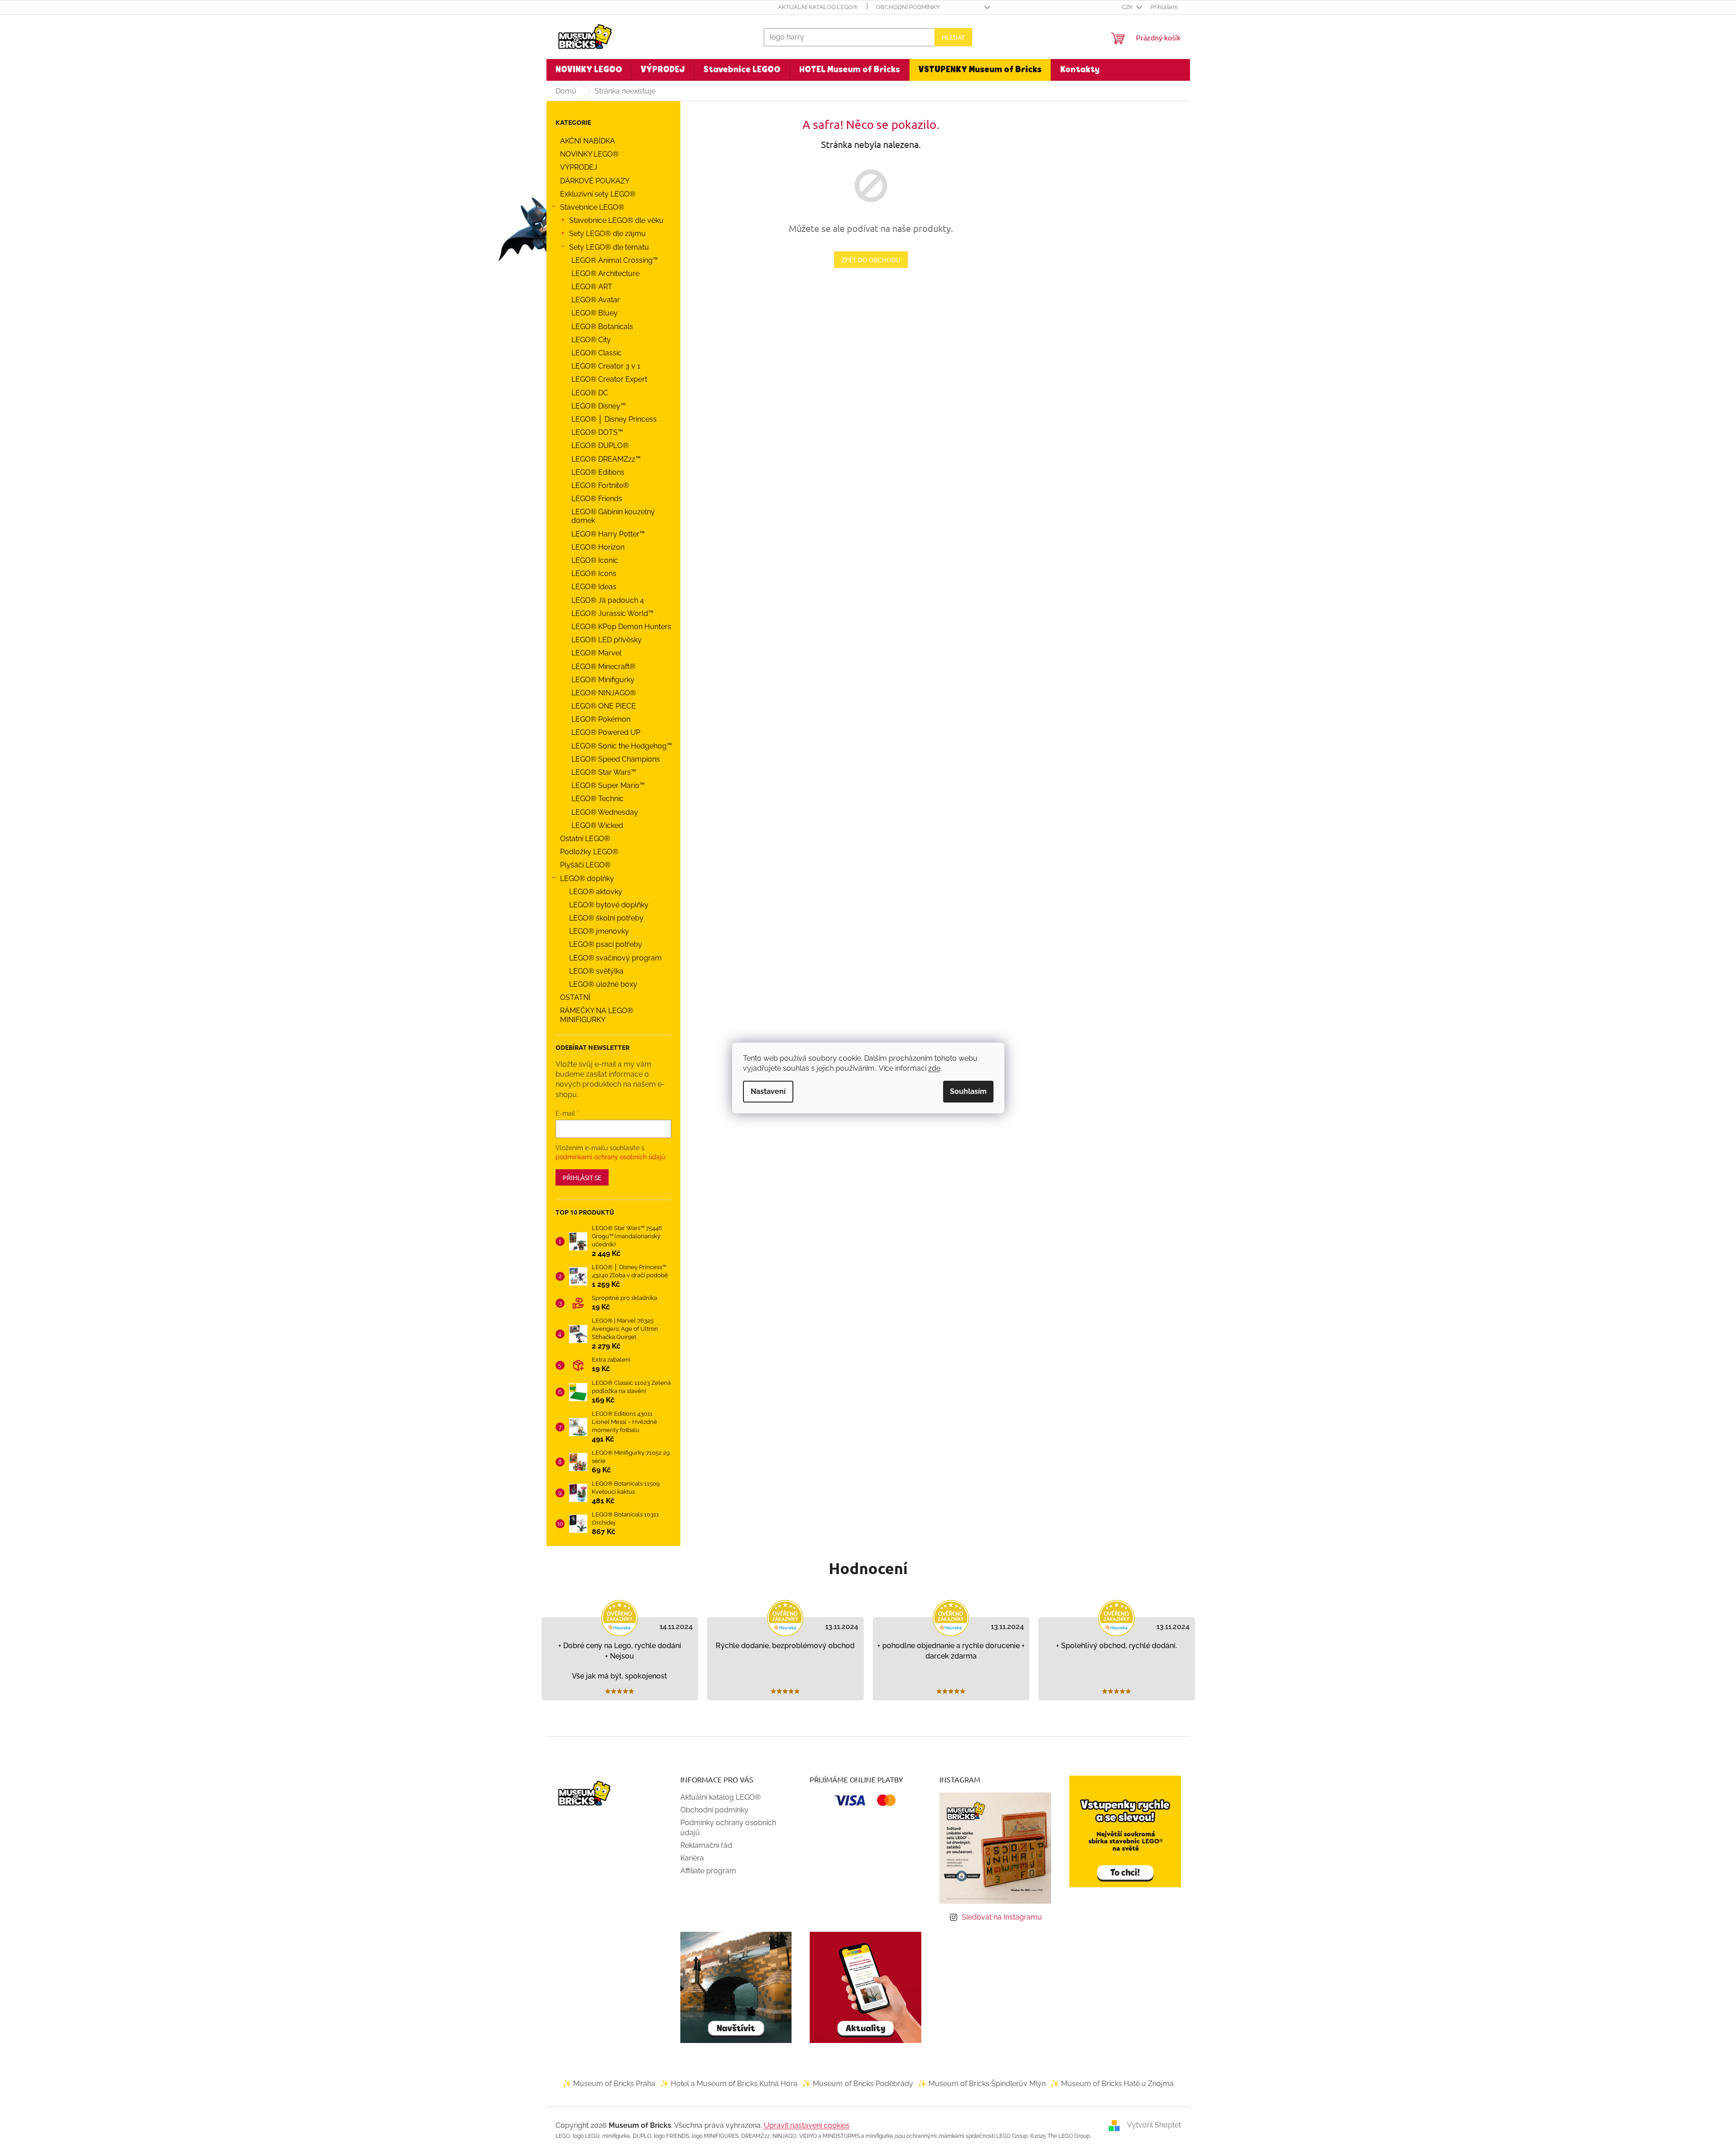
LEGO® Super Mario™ (608, 785)
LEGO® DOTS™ (597, 432)
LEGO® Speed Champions (616, 759)
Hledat (953, 37)
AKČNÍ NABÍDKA (588, 141)
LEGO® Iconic (595, 560)
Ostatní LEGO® (585, 839)
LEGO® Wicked (597, 825)
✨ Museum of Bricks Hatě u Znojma (1112, 2084)
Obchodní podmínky (908, 7)
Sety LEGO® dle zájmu (607, 234)
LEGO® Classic (597, 353)
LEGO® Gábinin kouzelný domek (613, 516)
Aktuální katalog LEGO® (818, 7)
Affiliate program (708, 1871)
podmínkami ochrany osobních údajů (610, 1157)
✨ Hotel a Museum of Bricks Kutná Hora (729, 2084)
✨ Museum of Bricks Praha (609, 2084)
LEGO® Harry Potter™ (608, 534)
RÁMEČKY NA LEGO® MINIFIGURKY (597, 1015)
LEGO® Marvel (596, 653)
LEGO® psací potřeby (606, 944)
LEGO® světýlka (596, 971)
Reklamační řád (706, 1845)
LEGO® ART (592, 287)
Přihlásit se (582, 1177)
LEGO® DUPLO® (600, 445)
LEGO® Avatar (596, 300)
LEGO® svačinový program (615, 958)
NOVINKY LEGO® (589, 154)
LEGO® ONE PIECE (604, 706)
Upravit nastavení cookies (807, 2125)
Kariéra (692, 1858)
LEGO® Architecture (605, 273)
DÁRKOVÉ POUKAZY (595, 181)
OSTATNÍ (575, 997)
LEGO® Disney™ (599, 406)
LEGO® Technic (598, 799)
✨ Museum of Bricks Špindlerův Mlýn (982, 2084)
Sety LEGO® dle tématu (609, 247)
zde (934, 1068)
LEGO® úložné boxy (603, 984)
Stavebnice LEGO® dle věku (616, 220)
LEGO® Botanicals (602, 327)
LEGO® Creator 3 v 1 (606, 366)
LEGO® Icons (594, 573)
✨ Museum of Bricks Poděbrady (858, 2084)
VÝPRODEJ (579, 167)
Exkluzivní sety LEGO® (598, 194)
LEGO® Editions (598, 472)
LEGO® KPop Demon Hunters (621, 627)
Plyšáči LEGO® (585, 865)
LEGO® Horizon (598, 547)
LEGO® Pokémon (601, 719)
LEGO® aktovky (596, 892)
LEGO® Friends (597, 499)
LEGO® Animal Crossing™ (615, 260)
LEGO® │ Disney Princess (614, 419)
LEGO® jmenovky (599, 931)
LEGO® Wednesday (605, 812)
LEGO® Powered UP (606, 732)
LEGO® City (591, 340)
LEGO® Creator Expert (609, 379)
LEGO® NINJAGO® (604, 693)
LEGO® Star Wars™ (604, 772)
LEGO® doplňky (587, 879)
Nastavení (768, 1091)
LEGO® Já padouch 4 (608, 600)
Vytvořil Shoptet (1154, 2125)
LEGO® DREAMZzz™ (606, 459)
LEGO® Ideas (594, 587)
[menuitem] (589, 70)
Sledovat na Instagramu (1002, 1917)
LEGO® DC (590, 393)
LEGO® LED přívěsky (607, 640)
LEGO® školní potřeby (606, 918)
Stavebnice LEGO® (592, 207)
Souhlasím (968, 1091)
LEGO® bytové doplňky (609, 905)
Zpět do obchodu (871, 260)
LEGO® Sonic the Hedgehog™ (622, 746)
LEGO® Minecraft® (603, 667)
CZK (1128, 7)
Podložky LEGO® (589, 852)
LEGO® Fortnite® (600, 485)
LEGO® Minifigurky (603, 680)
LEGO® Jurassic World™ (612, 613)
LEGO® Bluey (595, 313)
